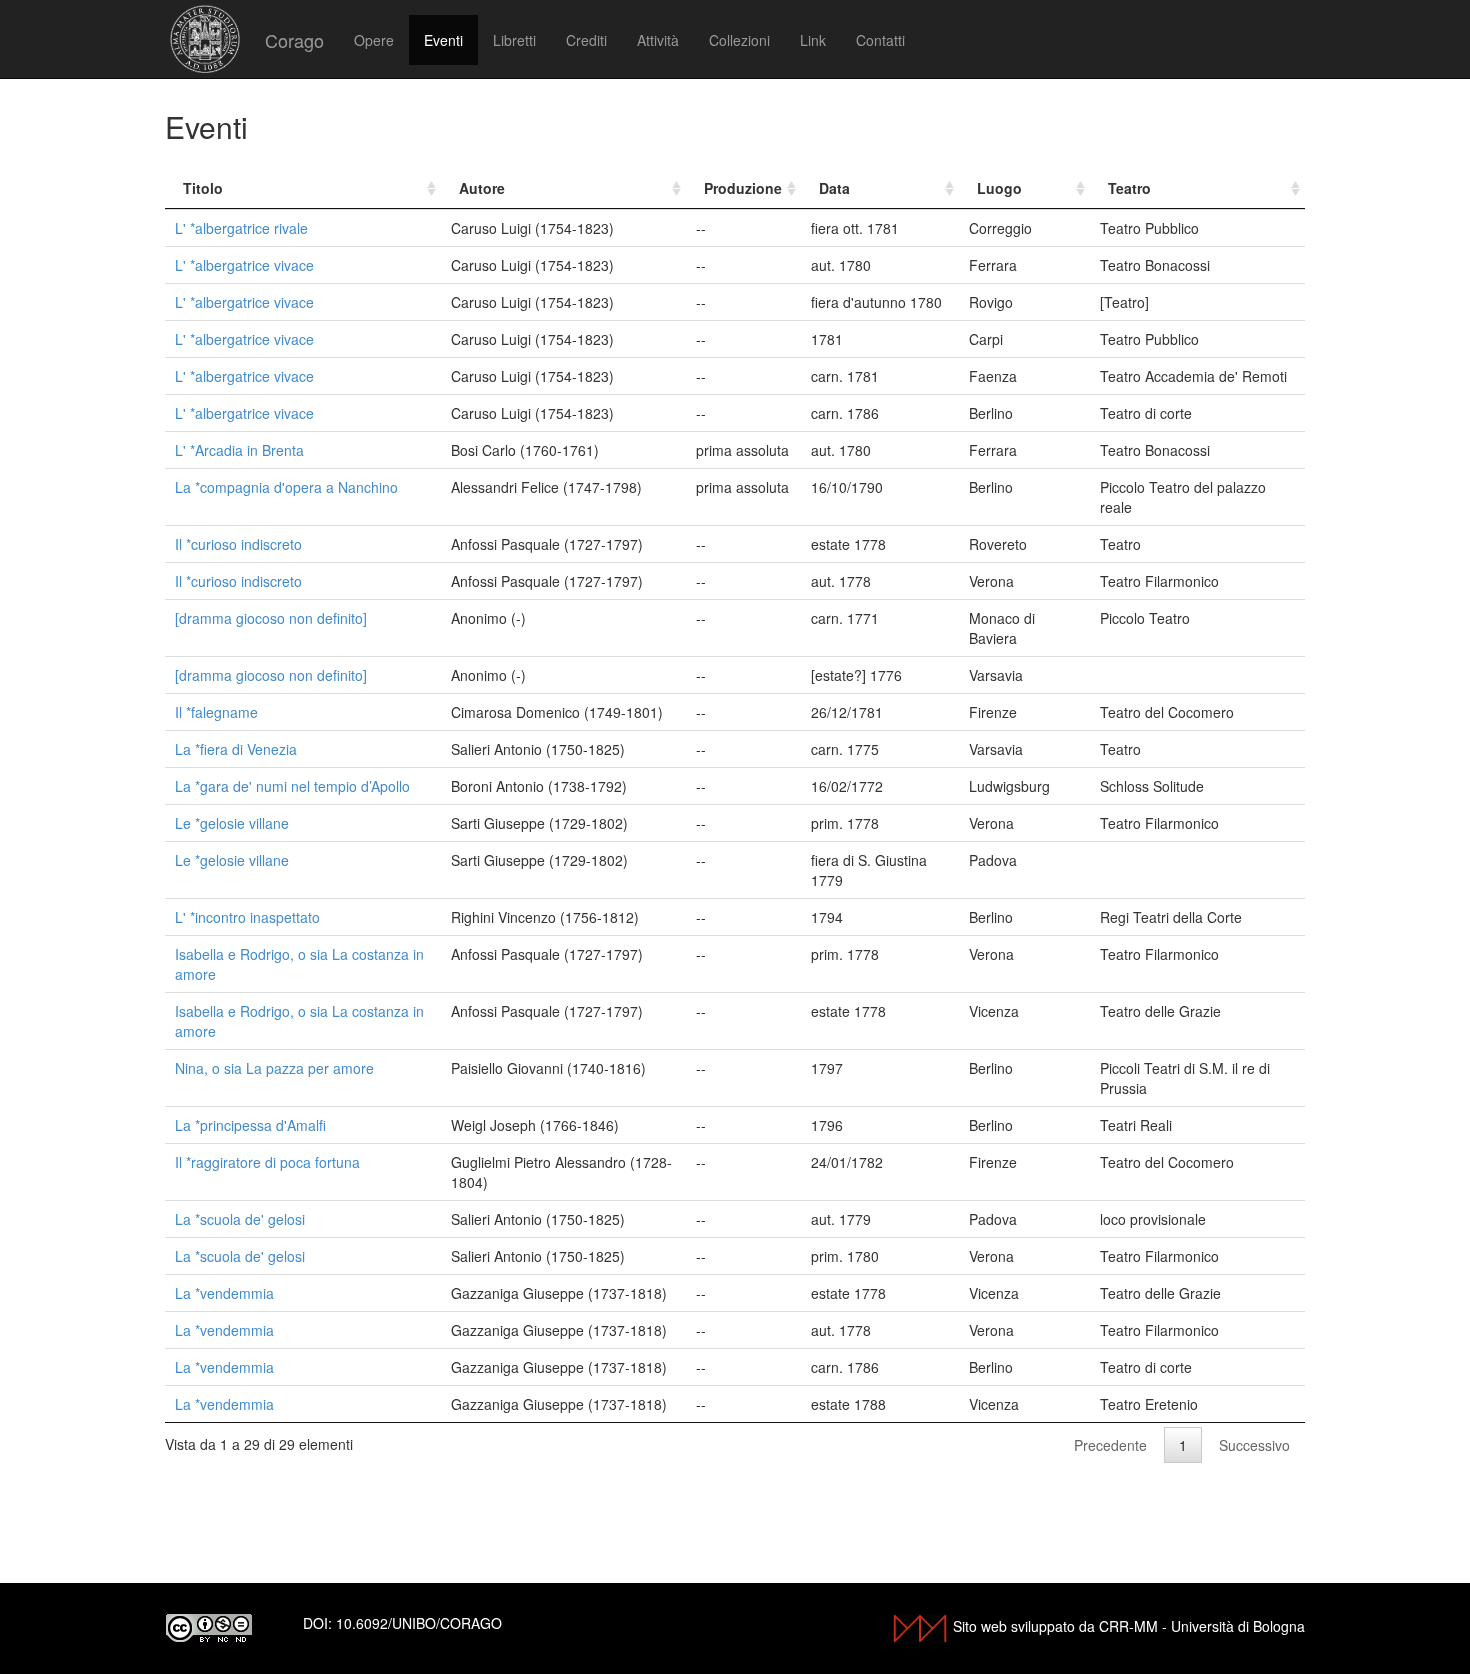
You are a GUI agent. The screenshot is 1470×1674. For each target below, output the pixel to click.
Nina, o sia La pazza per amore (274, 1068)
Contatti (880, 40)
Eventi (443, 40)
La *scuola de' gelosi (240, 1219)
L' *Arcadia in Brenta (239, 450)
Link (813, 40)
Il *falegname (216, 712)
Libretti (514, 40)
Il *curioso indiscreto (238, 544)
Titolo (203, 188)
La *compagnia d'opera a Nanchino (286, 487)
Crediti (586, 40)
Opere (374, 40)
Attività (658, 40)
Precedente (1110, 1445)
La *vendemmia (224, 1293)
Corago (294, 40)
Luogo (999, 188)
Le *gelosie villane (232, 823)
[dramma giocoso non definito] (271, 618)
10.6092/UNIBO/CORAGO (419, 1623)
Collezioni (739, 40)
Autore (482, 188)
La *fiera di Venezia (236, 749)
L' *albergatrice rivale (241, 228)
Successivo (1254, 1445)
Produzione (743, 188)
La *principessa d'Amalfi (250, 1125)
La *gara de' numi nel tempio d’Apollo (292, 786)
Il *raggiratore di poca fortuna (267, 1162)
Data (834, 188)
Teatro (1129, 188)
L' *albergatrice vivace (244, 265)
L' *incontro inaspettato (247, 917)
